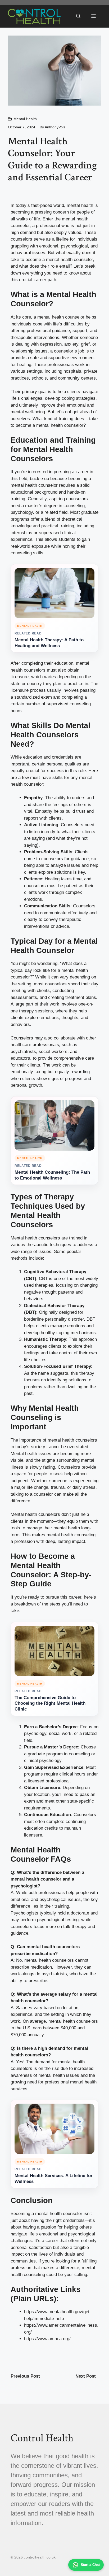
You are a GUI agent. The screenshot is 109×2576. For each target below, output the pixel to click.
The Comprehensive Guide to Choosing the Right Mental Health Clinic (50, 1703)
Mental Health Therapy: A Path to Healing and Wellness (49, 643)
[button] (78, 16)
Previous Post (25, 2376)
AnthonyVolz (55, 127)
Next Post (86, 2376)
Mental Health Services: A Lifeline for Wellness (54, 2179)
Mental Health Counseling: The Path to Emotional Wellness (52, 1175)
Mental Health (25, 119)
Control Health (42, 2438)
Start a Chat (90, 2565)
